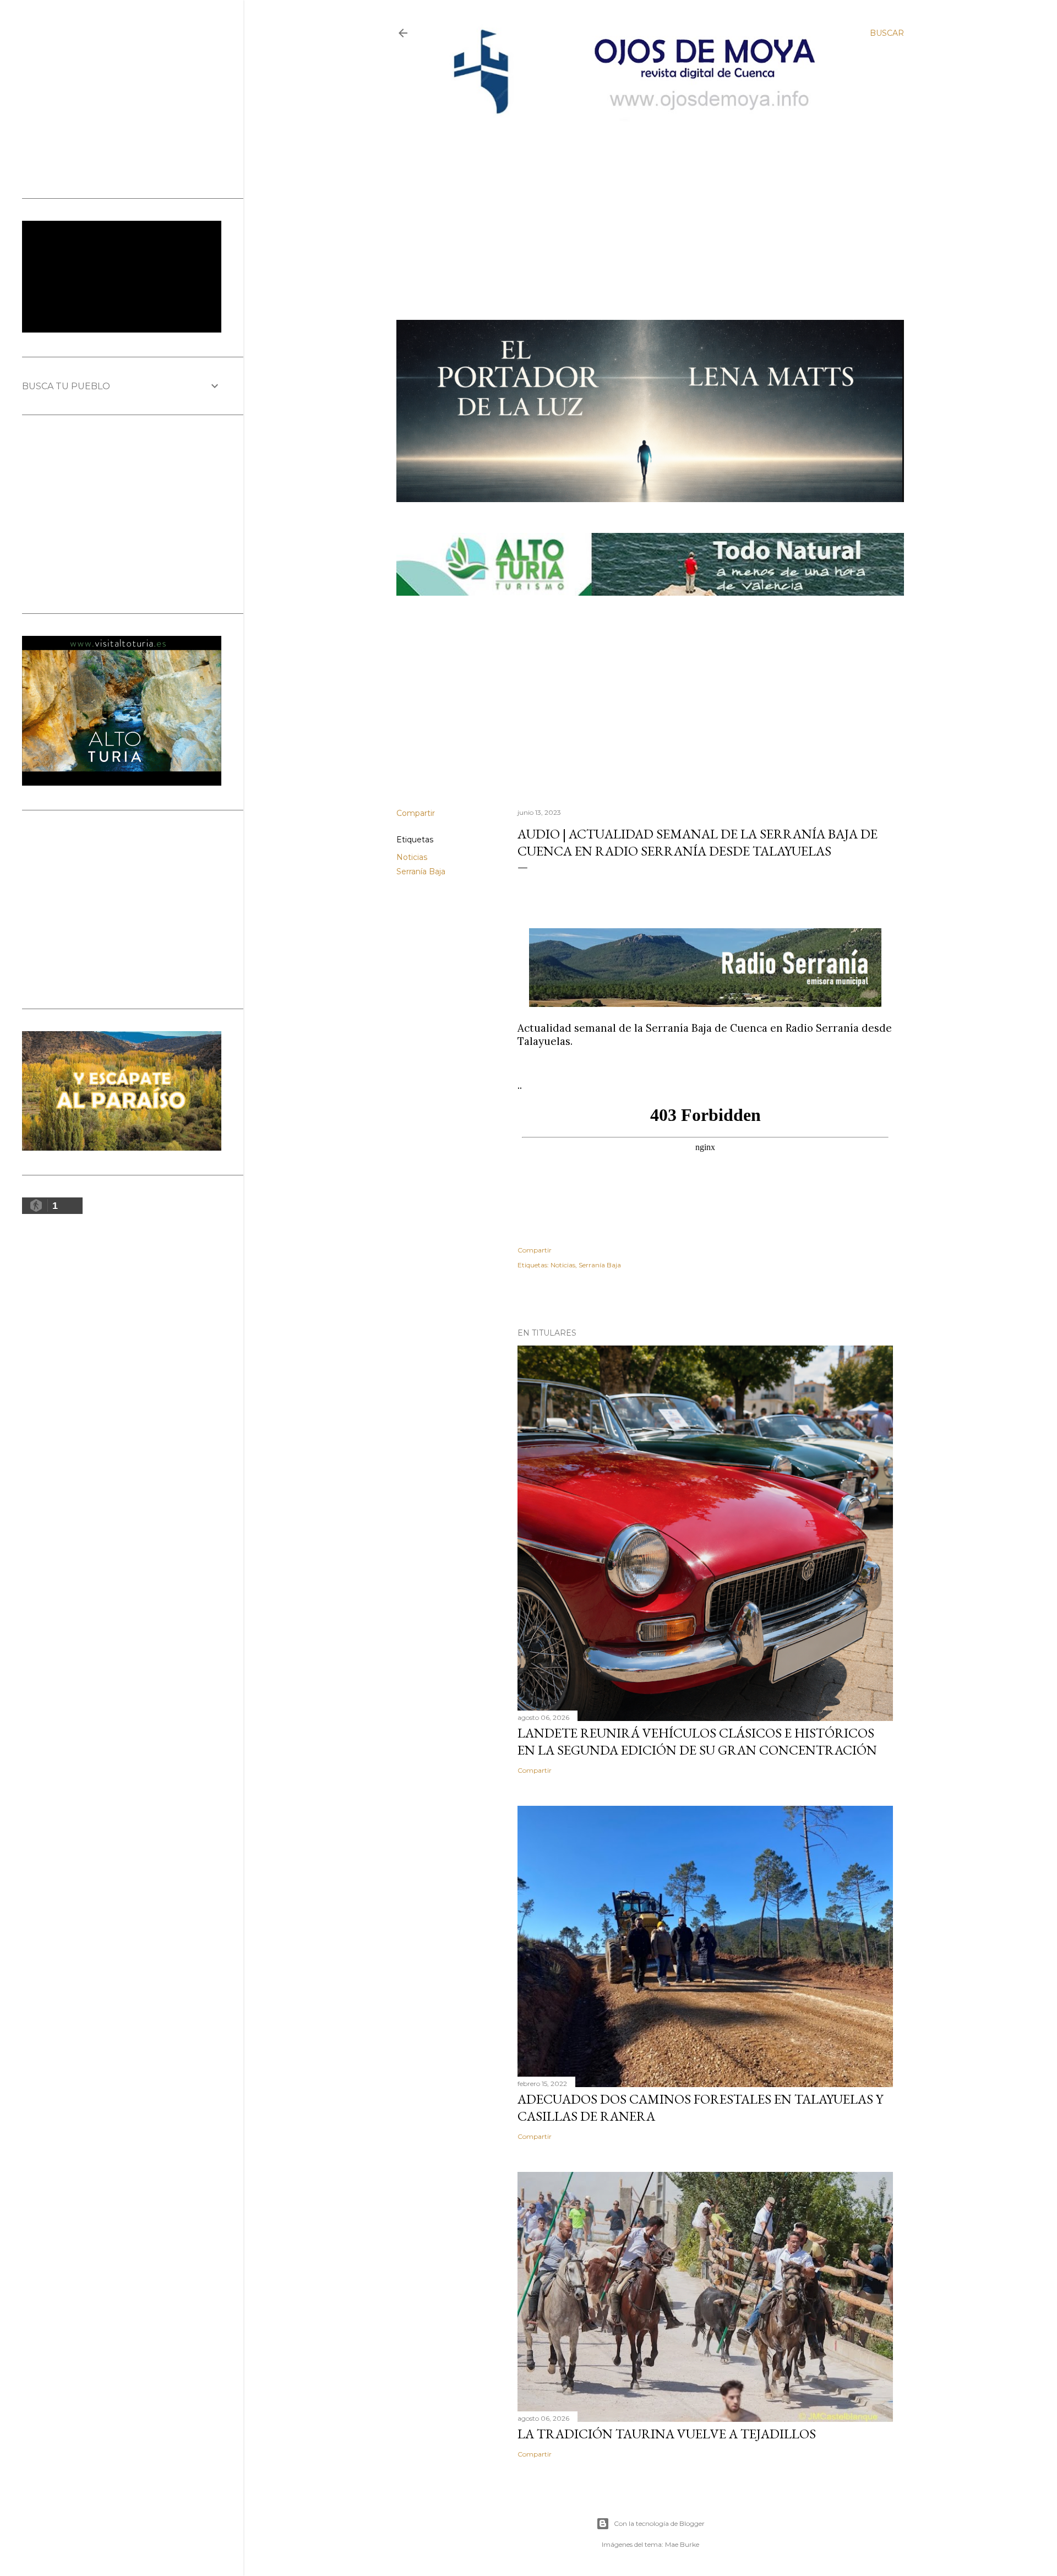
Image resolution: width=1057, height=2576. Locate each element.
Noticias (412, 857)
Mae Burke (682, 2544)
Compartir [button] (416, 813)
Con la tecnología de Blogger (659, 2523)
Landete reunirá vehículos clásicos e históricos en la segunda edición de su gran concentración (697, 1741)
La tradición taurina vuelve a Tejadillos (667, 2434)
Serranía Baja (421, 872)
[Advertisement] (640, 202)
